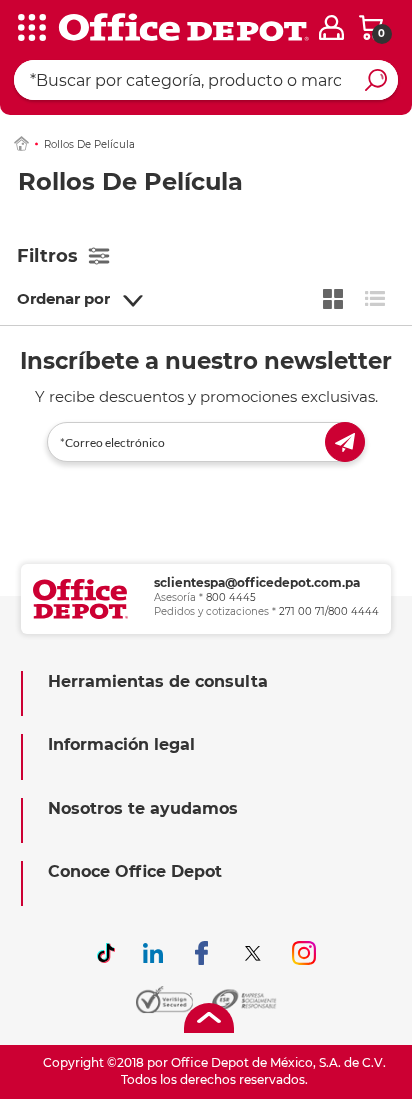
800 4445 (231, 597)
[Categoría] (30, 29)
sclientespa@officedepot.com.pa (257, 582)
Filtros (47, 256)
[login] (331, 27)
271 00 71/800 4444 (329, 611)
